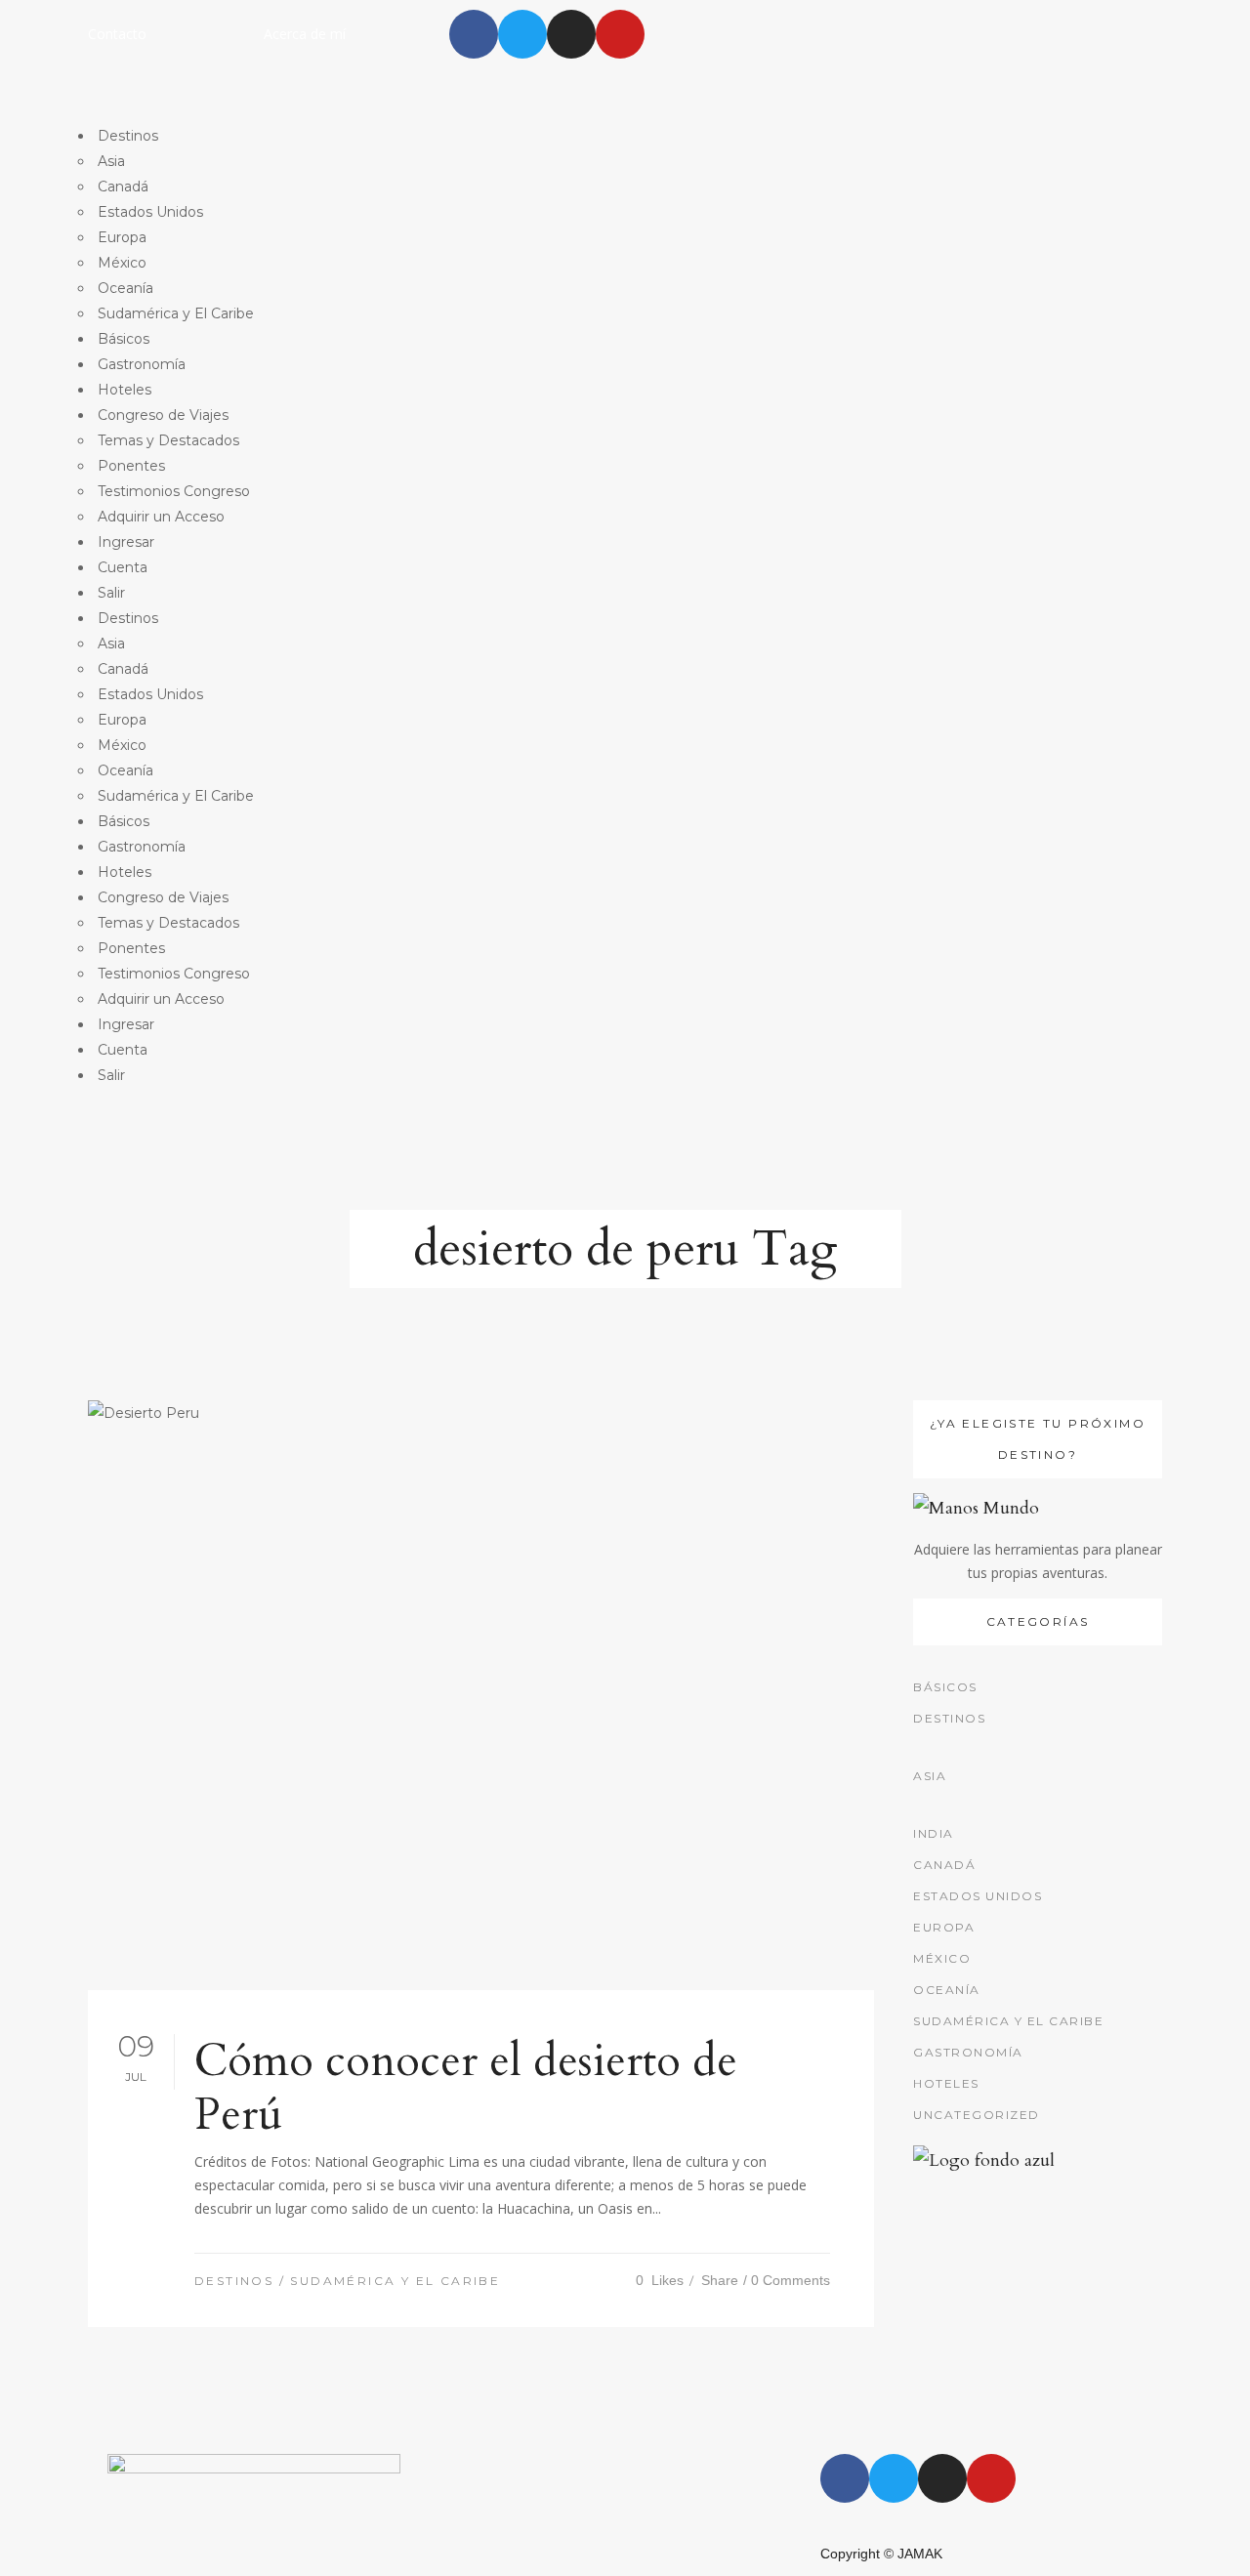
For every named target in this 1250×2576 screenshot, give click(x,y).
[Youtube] (620, 34)
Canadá (123, 187)
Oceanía (125, 288)
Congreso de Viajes (163, 415)
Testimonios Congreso (174, 491)
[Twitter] (522, 34)
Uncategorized (977, 2115)
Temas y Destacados (168, 440)
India (934, 1833)
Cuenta (123, 567)
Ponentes (131, 466)
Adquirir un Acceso (161, 517)
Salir (111, 593)
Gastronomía (142, 364)
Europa (122, 237)
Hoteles (125, 390)
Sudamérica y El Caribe (176, 313)
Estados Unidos (150, 212)
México (122, 263)
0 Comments (791, 2280)
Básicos (124, 339)
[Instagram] (571, 34)
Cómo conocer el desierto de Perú (466, 2088)
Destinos (128, 136)
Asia (111, 161)
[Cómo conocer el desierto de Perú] (481, 1695)
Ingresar (126, 542)
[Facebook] (474, 34)
